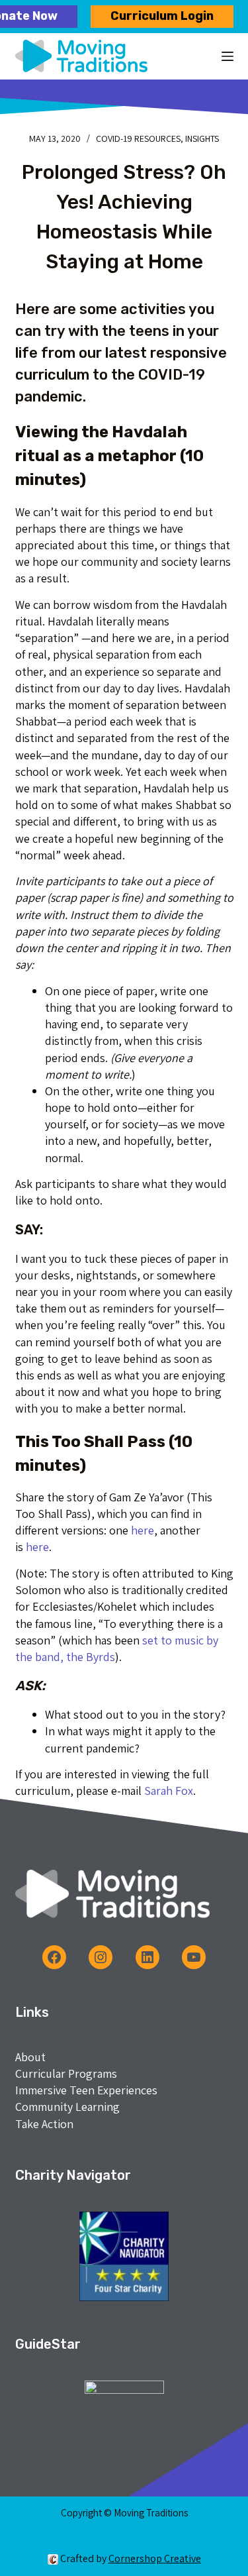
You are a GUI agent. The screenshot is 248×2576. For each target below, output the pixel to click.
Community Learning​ (67, 2107)
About (30, 2057)
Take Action (44, 2124)
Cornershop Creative (155, 2558)
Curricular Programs (66, 2073)
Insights (202, 138)
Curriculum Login (162, 16)
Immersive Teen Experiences (86, 2090)
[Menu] (227, 56)
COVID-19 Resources (138, 138)
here (143, 1530)
